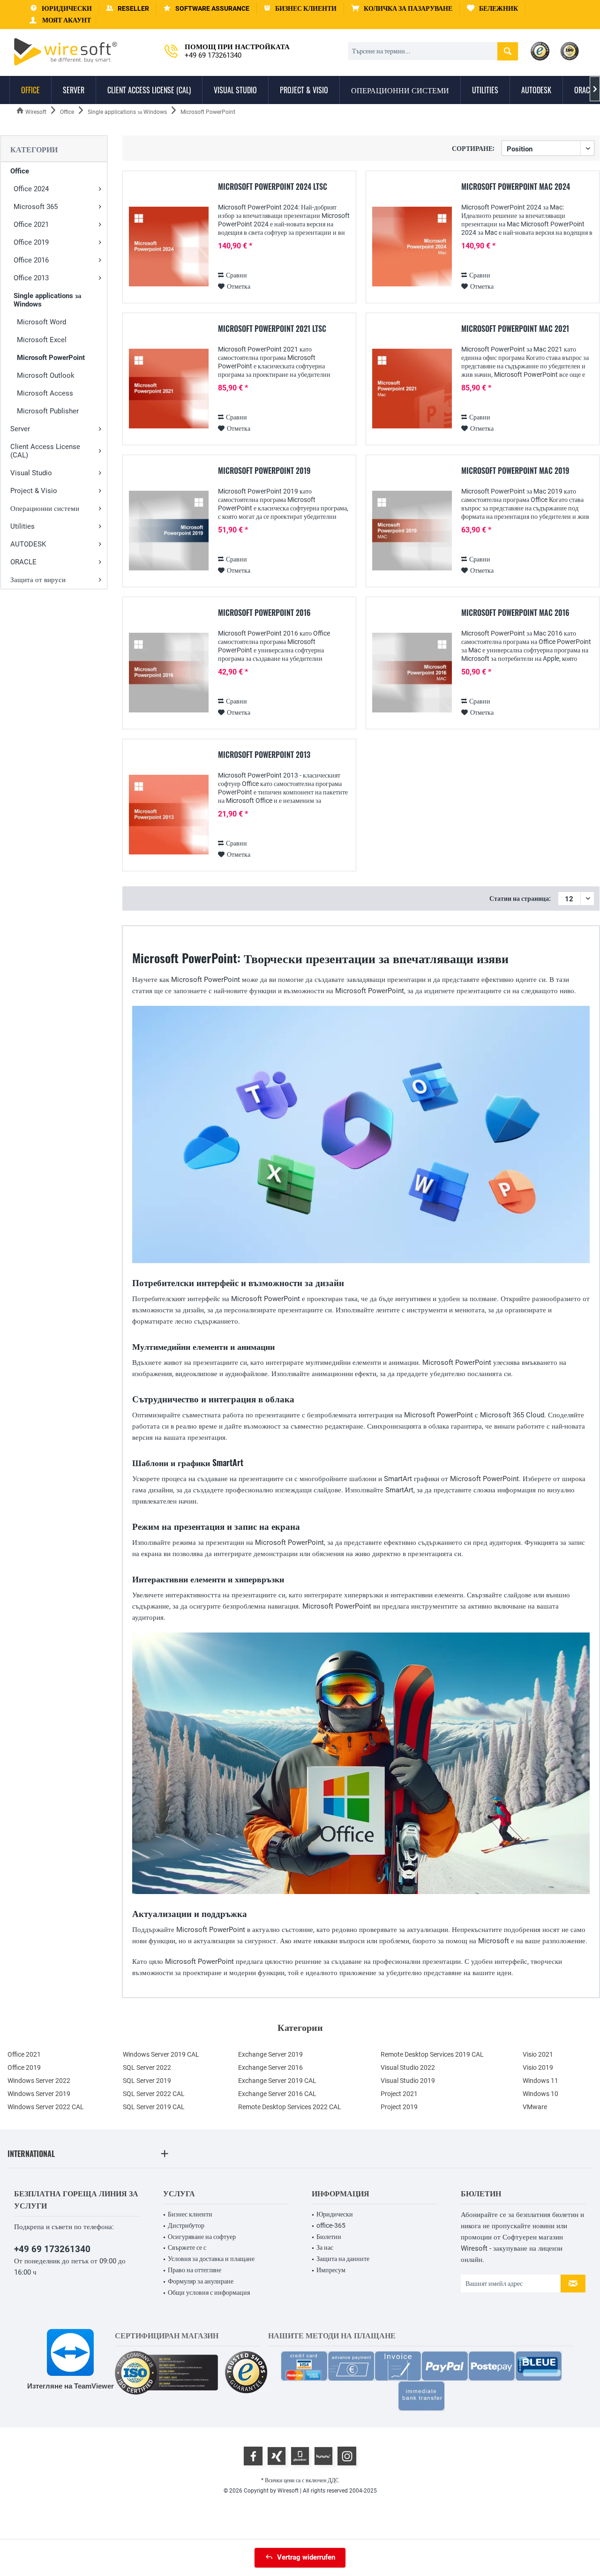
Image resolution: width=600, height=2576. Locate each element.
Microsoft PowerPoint (51, 358)
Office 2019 (31, 242)
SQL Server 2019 (147, 2081)
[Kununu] (323, 2456)
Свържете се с (187, 2247)
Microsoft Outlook (46, 375)
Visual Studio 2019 (408, 2081)
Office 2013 (31, 278)
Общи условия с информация (209, 2292)
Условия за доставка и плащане (211, 2259)
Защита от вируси (38, 580)
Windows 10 (540, 2094)
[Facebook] (253, 2456)
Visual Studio (31, 473)
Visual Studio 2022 (408, 2067)
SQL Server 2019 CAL (154, 2107)
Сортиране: (473, 148)
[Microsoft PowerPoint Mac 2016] (412, 673)
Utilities (22, 526)
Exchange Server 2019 (270, 2054)
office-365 (331, 2225)
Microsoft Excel (42, 340)
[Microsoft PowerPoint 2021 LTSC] (169, 389)
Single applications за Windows (48, 300)
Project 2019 (399, 2107)
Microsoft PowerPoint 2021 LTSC (272, 329)
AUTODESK (28, 544)
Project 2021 (399, 2094)
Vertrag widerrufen (306, 2557)
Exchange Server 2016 (270, 2067)
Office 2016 (31, 260)
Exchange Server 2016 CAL (277, 2094)
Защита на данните (343, 2259)
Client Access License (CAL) (45, 451)
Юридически (335, 2214)
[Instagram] (347, 2456)
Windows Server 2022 (39, 2081)
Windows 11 (540, 2081)
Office (20, 171)
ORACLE (23, 562)
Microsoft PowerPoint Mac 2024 (516, 187)
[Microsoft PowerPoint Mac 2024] (412, 247)
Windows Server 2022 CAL (46, 2107)
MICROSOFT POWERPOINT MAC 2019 (515, 471)
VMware (535, 2107)
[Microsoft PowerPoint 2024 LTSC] (169, 247)
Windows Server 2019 (39, 2094)
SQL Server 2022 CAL (154, 2094)
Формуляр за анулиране (201, 2281)
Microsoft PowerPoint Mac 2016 (515, 613)
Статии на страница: (520, 899)
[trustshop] (246, 2373)
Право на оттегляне (195, 2270)
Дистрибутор (186, 2225)
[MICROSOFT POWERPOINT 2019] (169, 531)
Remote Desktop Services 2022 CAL (290, 2107)
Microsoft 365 (36, 207)
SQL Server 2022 (147, 2067)
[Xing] (277, 2456)
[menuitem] (402, 9)
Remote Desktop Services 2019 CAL (432, 2054)
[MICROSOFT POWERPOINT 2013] (169, 815)
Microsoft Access (45, 393)
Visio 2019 (538, 2067)
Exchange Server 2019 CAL (277, 2081)
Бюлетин (329, 2237)
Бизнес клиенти (190, 2214)
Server (20, 429)
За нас (325, 2247)
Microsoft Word (41, 322)
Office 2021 (31, 225)
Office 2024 (31, 189)
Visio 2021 (538, 2054)
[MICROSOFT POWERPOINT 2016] (169, 673)
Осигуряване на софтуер (202, 2237)
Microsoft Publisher (48, 411)
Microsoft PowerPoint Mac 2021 (515, 329)
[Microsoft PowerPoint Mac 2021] (412, 389)
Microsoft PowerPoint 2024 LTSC (273, 187)
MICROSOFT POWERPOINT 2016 (264, 613)
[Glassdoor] (300, 2456)
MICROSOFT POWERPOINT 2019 (264, 471)
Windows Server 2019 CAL (161, 2054)
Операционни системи (45, 509)
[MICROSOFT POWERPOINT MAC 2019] (412, 531)
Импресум (331, 2270)
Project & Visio (34, 491)
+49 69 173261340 (52, 2249)
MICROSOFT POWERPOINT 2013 (264, 755)
